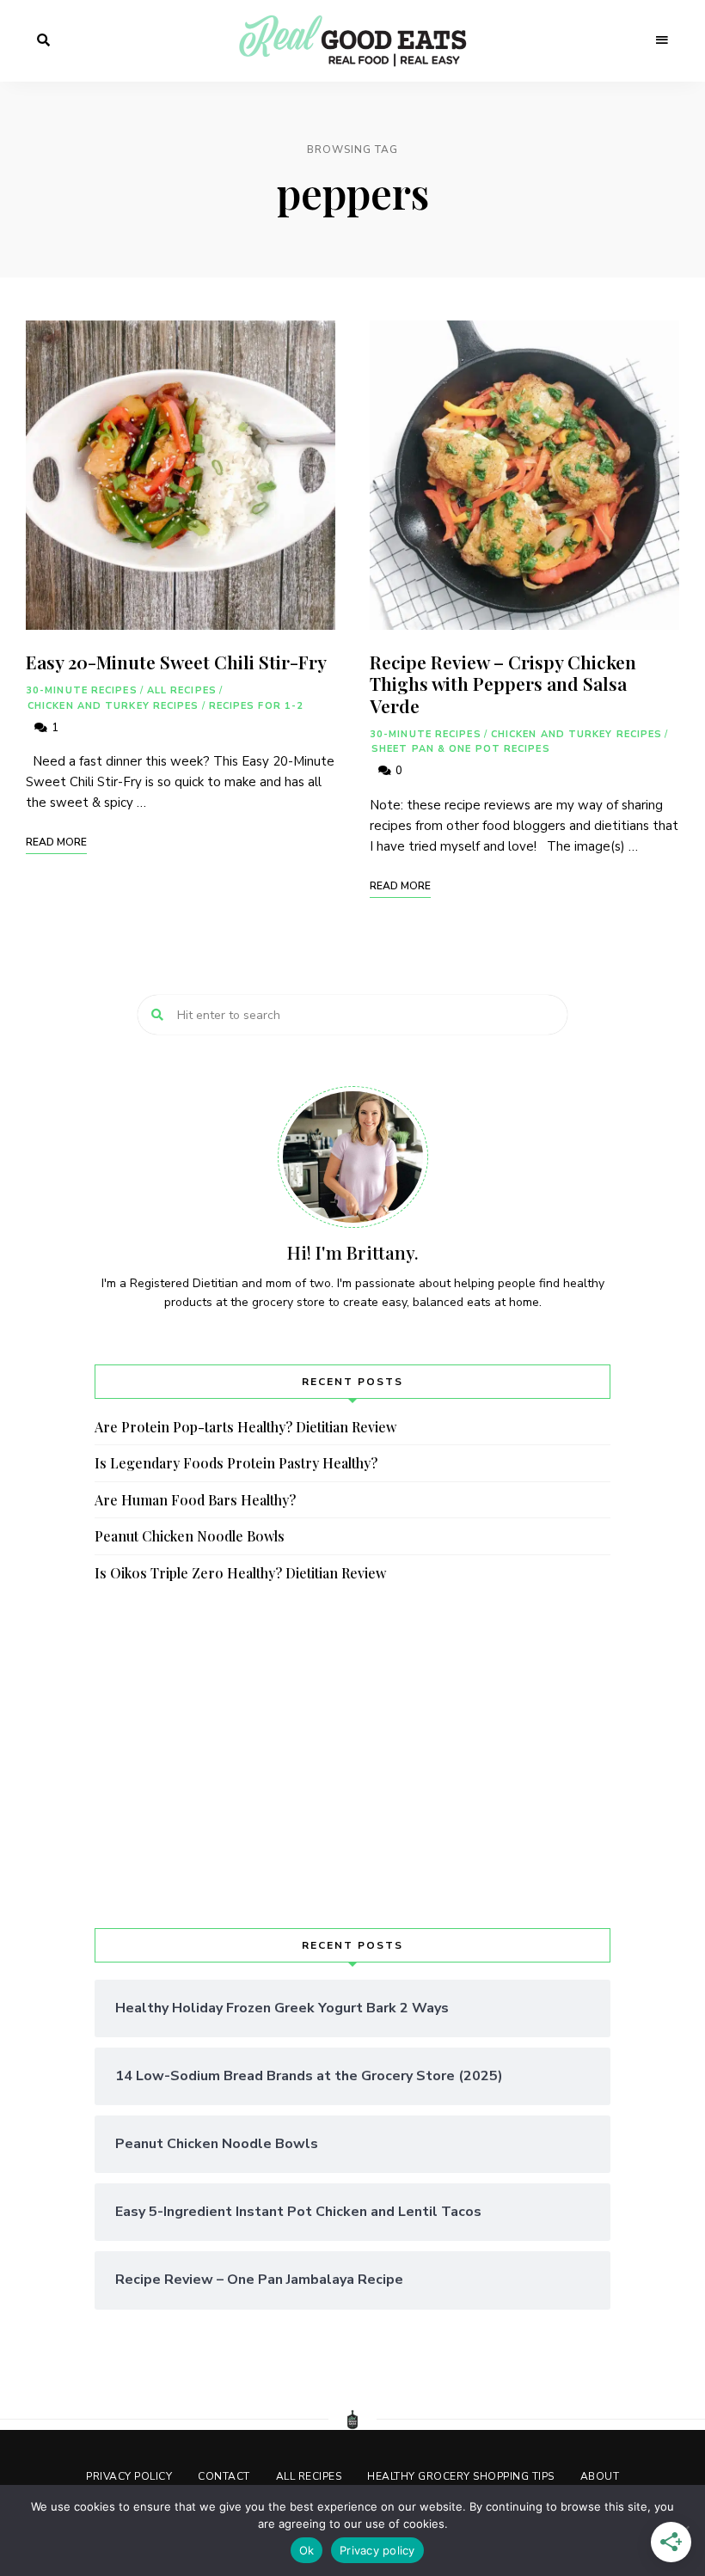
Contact (224, 2476)
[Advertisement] (352, 1756)
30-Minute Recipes (82, 690)
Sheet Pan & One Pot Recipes (461, 749)
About (600, 2476)
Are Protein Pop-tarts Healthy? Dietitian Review (245, 1427)
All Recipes (182, 690)
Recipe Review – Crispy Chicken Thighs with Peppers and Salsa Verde (503, 683)
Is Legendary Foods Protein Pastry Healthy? (236, 1463)
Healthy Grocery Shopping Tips (461, 2476)
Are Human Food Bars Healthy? (195, 1500)
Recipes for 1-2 (257, 706)
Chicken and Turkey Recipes (113, 706)
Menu (662, 40)
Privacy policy (377, 2550)
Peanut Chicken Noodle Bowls (190, 1536)
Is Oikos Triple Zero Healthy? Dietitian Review (240, 1573)
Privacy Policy (129, 2476)
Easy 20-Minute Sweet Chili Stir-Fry (176, 662)
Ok (307, 2550)
